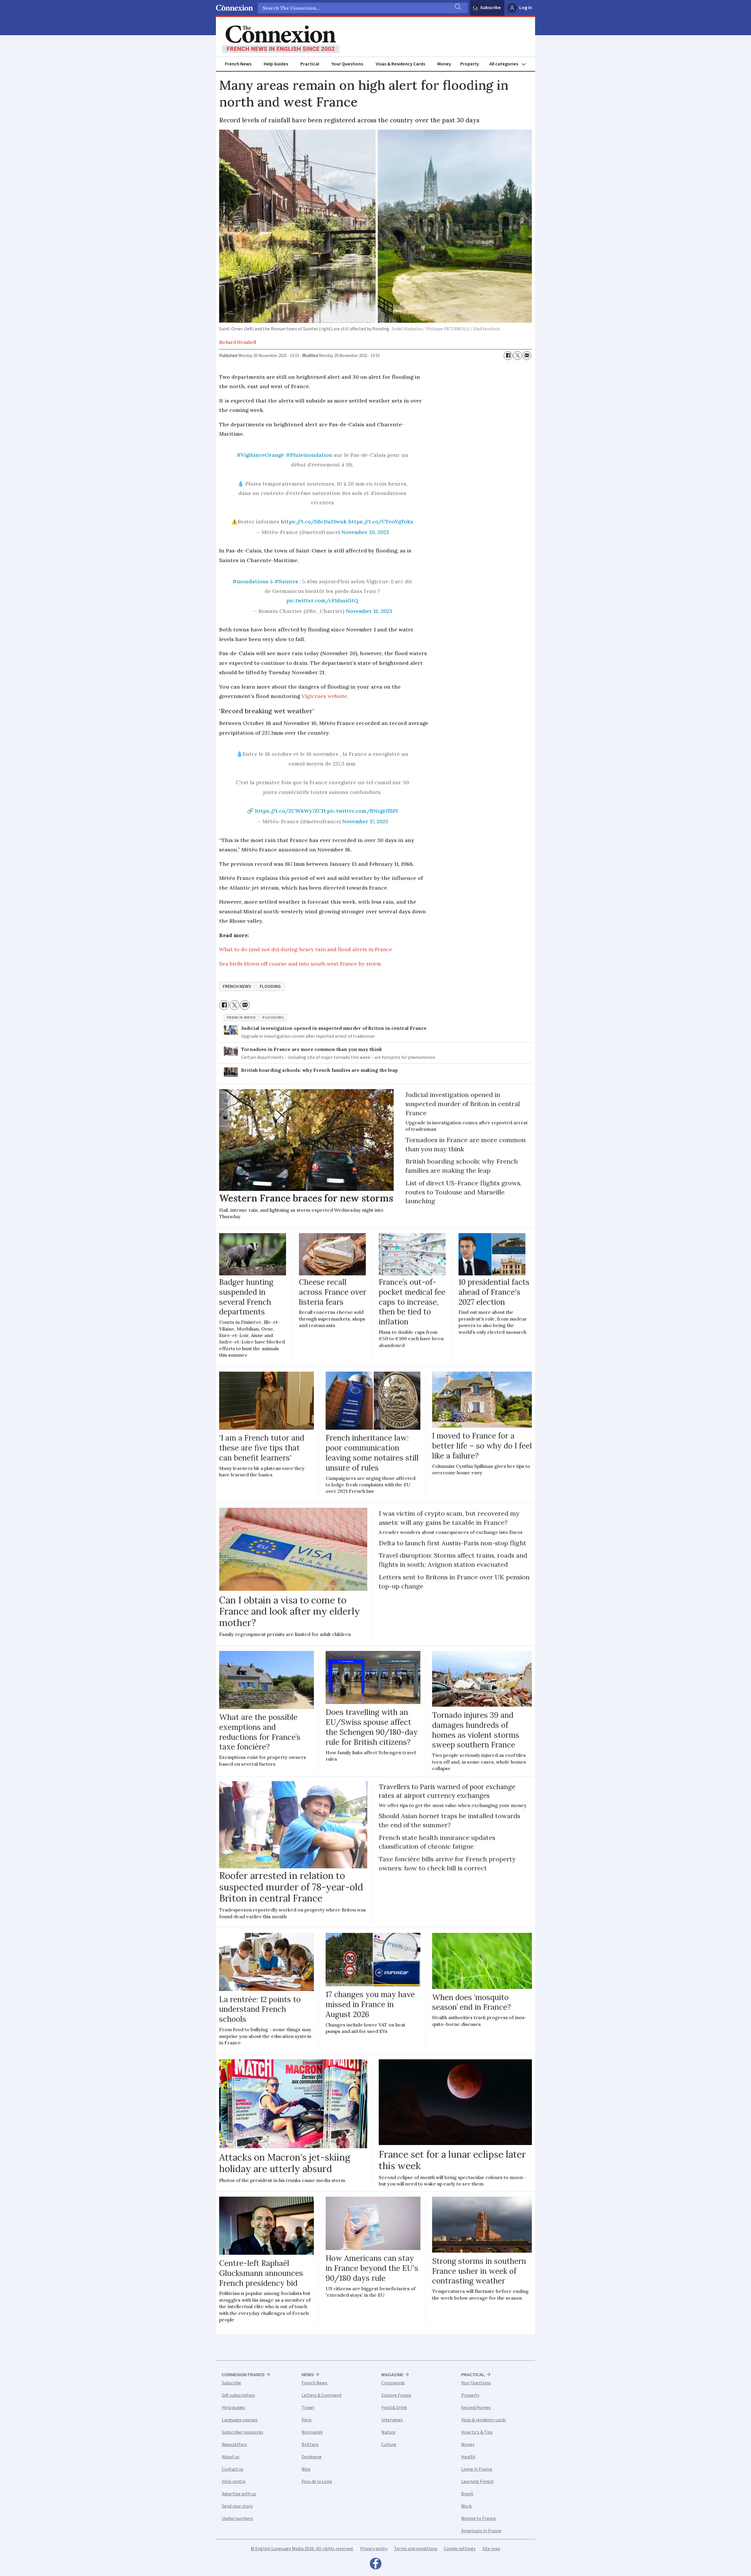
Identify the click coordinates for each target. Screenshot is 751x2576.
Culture (389, 2445)
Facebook (375, 2565)
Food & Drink (394, 2408)
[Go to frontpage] (281, 39)
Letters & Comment (322, 2395)
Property (470, 64)
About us (231, 2457)
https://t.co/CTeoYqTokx (381, 522)
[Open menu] (510, 64)
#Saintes (286, 581)
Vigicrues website (324, 696)
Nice (306, 2469)
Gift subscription (238, 2395)
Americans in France (481, 2531)
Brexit (467, 2494)
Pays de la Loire (317, 2482)
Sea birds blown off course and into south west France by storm (300, 964)
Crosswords (393, 2383)
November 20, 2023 (365, 532)
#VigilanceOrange (260, 455)
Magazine (392, 2375)
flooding (270, 986)
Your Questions (347, 64)
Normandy (312, 2432)
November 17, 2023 (365, 821)
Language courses (240, 2420)
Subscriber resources (242, 2432)
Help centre (234, 2482)
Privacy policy (374, 2549)
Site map (491, 2549)
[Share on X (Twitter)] (517, 356)
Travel (308, 2408)
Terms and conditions (416, 2549)
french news (237, 986)
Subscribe (490, 8)
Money (444, 64)
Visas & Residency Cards (400, 64)
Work (466, 2506)
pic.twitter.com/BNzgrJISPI (362, 811)
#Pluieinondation (309, 455)
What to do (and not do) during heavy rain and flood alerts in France (306, 949)
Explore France (396, 2395)
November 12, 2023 (369, 611)
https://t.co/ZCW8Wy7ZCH (290, 811)
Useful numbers (237, 2518)
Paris (307, 2420)
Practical (310, 64)
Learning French (477, 2482)
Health (468, 2457)
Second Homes (476, 2408)
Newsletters (234, 2445)
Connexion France (243, 2375)
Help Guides (276, 64)
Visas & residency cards (484, 2420)
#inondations (250, 581)
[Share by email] (527, 356)
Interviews (392, 2420)
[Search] (457, 8)
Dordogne (312, 2457)
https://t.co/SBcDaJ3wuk (314, 522)
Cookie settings (460, 2549)
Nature (388, 2432)
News (308, 2375)
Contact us (233, 2469)
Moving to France (478, 2518)
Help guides (234, 2408)
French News (238, 64)
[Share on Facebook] (508, 356)
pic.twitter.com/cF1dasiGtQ (322, 600)
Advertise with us (239, 2494)
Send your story (237, 2506)
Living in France (477, 2469)
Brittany (310, 2445)
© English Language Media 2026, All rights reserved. (302, 2549)
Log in (526, 8)
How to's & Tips (477, 2432)
